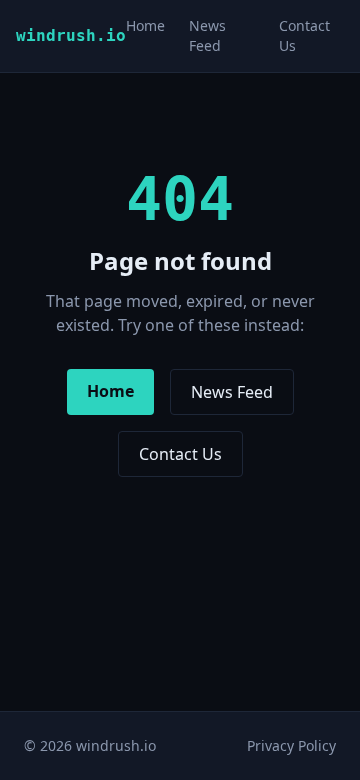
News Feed (207, 35)
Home (145, 25)
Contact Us (180, 454)
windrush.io (71, 35)
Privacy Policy (291, 745)
